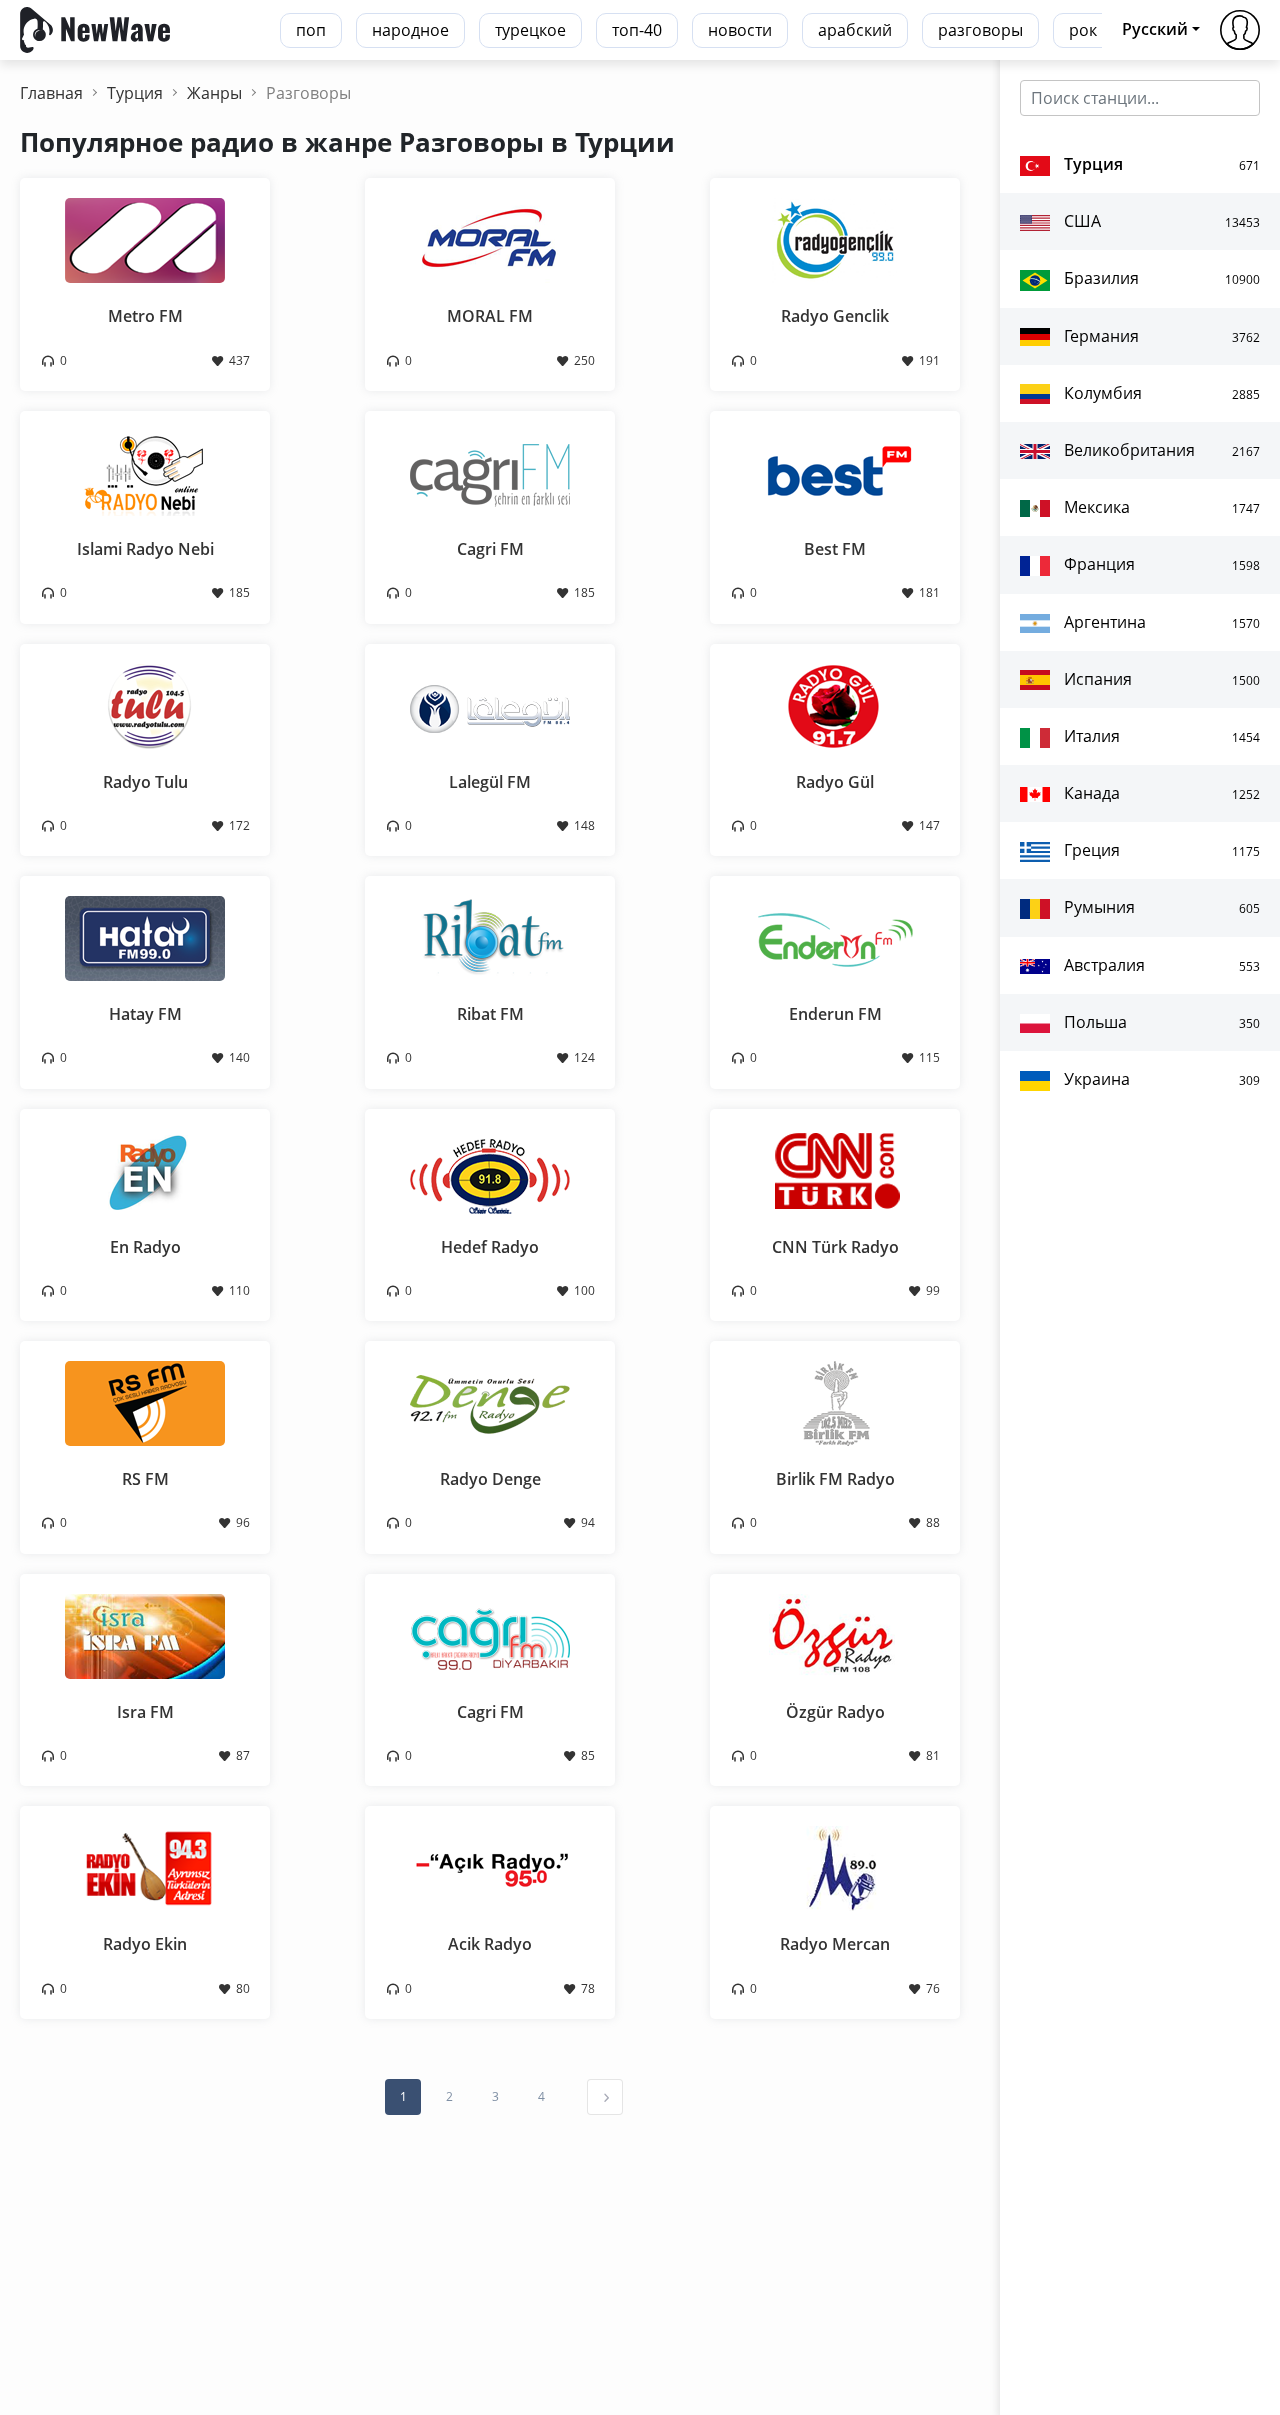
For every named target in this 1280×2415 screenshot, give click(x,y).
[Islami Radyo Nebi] (145, 472)
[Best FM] (835, 472)
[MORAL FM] (490, 239)
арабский (855, 30)
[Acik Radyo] (490, 1867)
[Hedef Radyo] (490, 1169)
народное (410, 30)
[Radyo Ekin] (145, 1867)
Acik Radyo (490, 1944)
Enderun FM (835, 1014)
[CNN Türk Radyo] (835, 1169)
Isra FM (145, 1712)
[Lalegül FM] (490, 704)
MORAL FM (490, 316)
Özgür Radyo (835, 1712)
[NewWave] (95, 28)
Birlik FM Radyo (835, 1479)
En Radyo (145, 1247)
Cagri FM (490, 549)
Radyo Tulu (145, 782)
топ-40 (637, 30)
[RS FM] (145, 1402)
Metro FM (145, 316)
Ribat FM (490, 1014)
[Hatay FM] (145, 937)
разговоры (980, 30)
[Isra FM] (145, 1635)
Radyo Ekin (145, 1944)
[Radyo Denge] (490, 1402)
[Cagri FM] (490, 472)
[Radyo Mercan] (835, 1867)
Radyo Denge (490, 1479)
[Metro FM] (145, 239)
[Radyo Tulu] (145, 704)
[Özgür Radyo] (835, 1635)
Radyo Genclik (835, 316)
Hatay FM (145, 1014)
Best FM (835, 549)
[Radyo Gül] (835, 704)
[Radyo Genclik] (835, 239)
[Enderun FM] (835, 937)
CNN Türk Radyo (835, 1247)
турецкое (530, 30)
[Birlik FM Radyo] (835, 1402)
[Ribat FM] (490, 937)
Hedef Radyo (490, 1247)
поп (311, 30)
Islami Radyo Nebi (145, 549)
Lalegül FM (490, 782)
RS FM (145, 1479)
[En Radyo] (145, 1169)
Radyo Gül (835, 782)
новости (740, 30)
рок (1083, 30)
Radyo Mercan (835, 1944)
